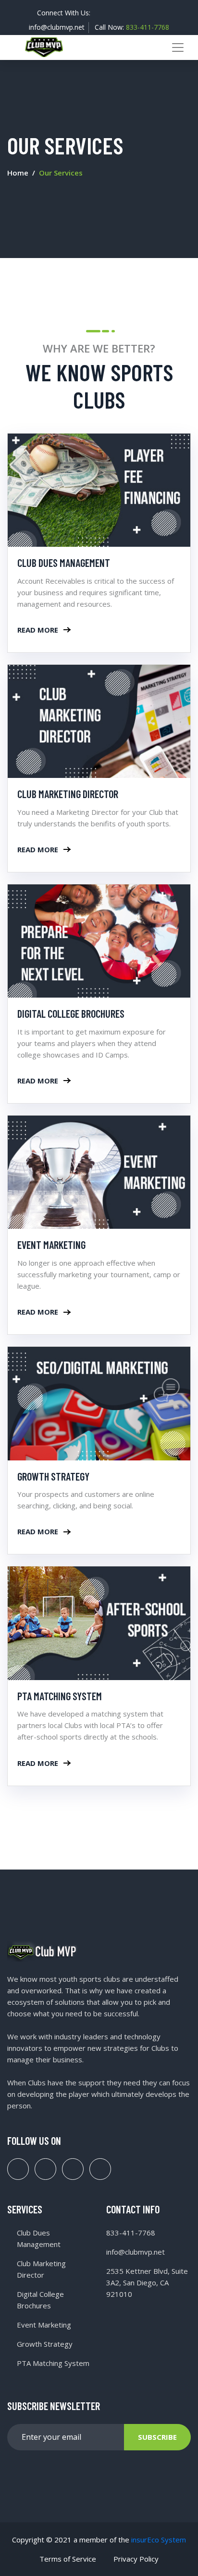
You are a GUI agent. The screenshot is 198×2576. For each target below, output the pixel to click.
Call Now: (132, 27)
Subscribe (157, 2437)
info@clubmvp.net (57, 27)
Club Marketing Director (68, 794)
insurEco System (159, 2540)
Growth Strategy (53, 1476)
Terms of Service (68, 2559)
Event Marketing (51, 1245)
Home (18, 173)
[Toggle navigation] (178, 47)
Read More (38, 630)
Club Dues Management (64, 563)
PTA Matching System (60, 1696)
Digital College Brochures (71, 1013)
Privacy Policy (136, 2559)
